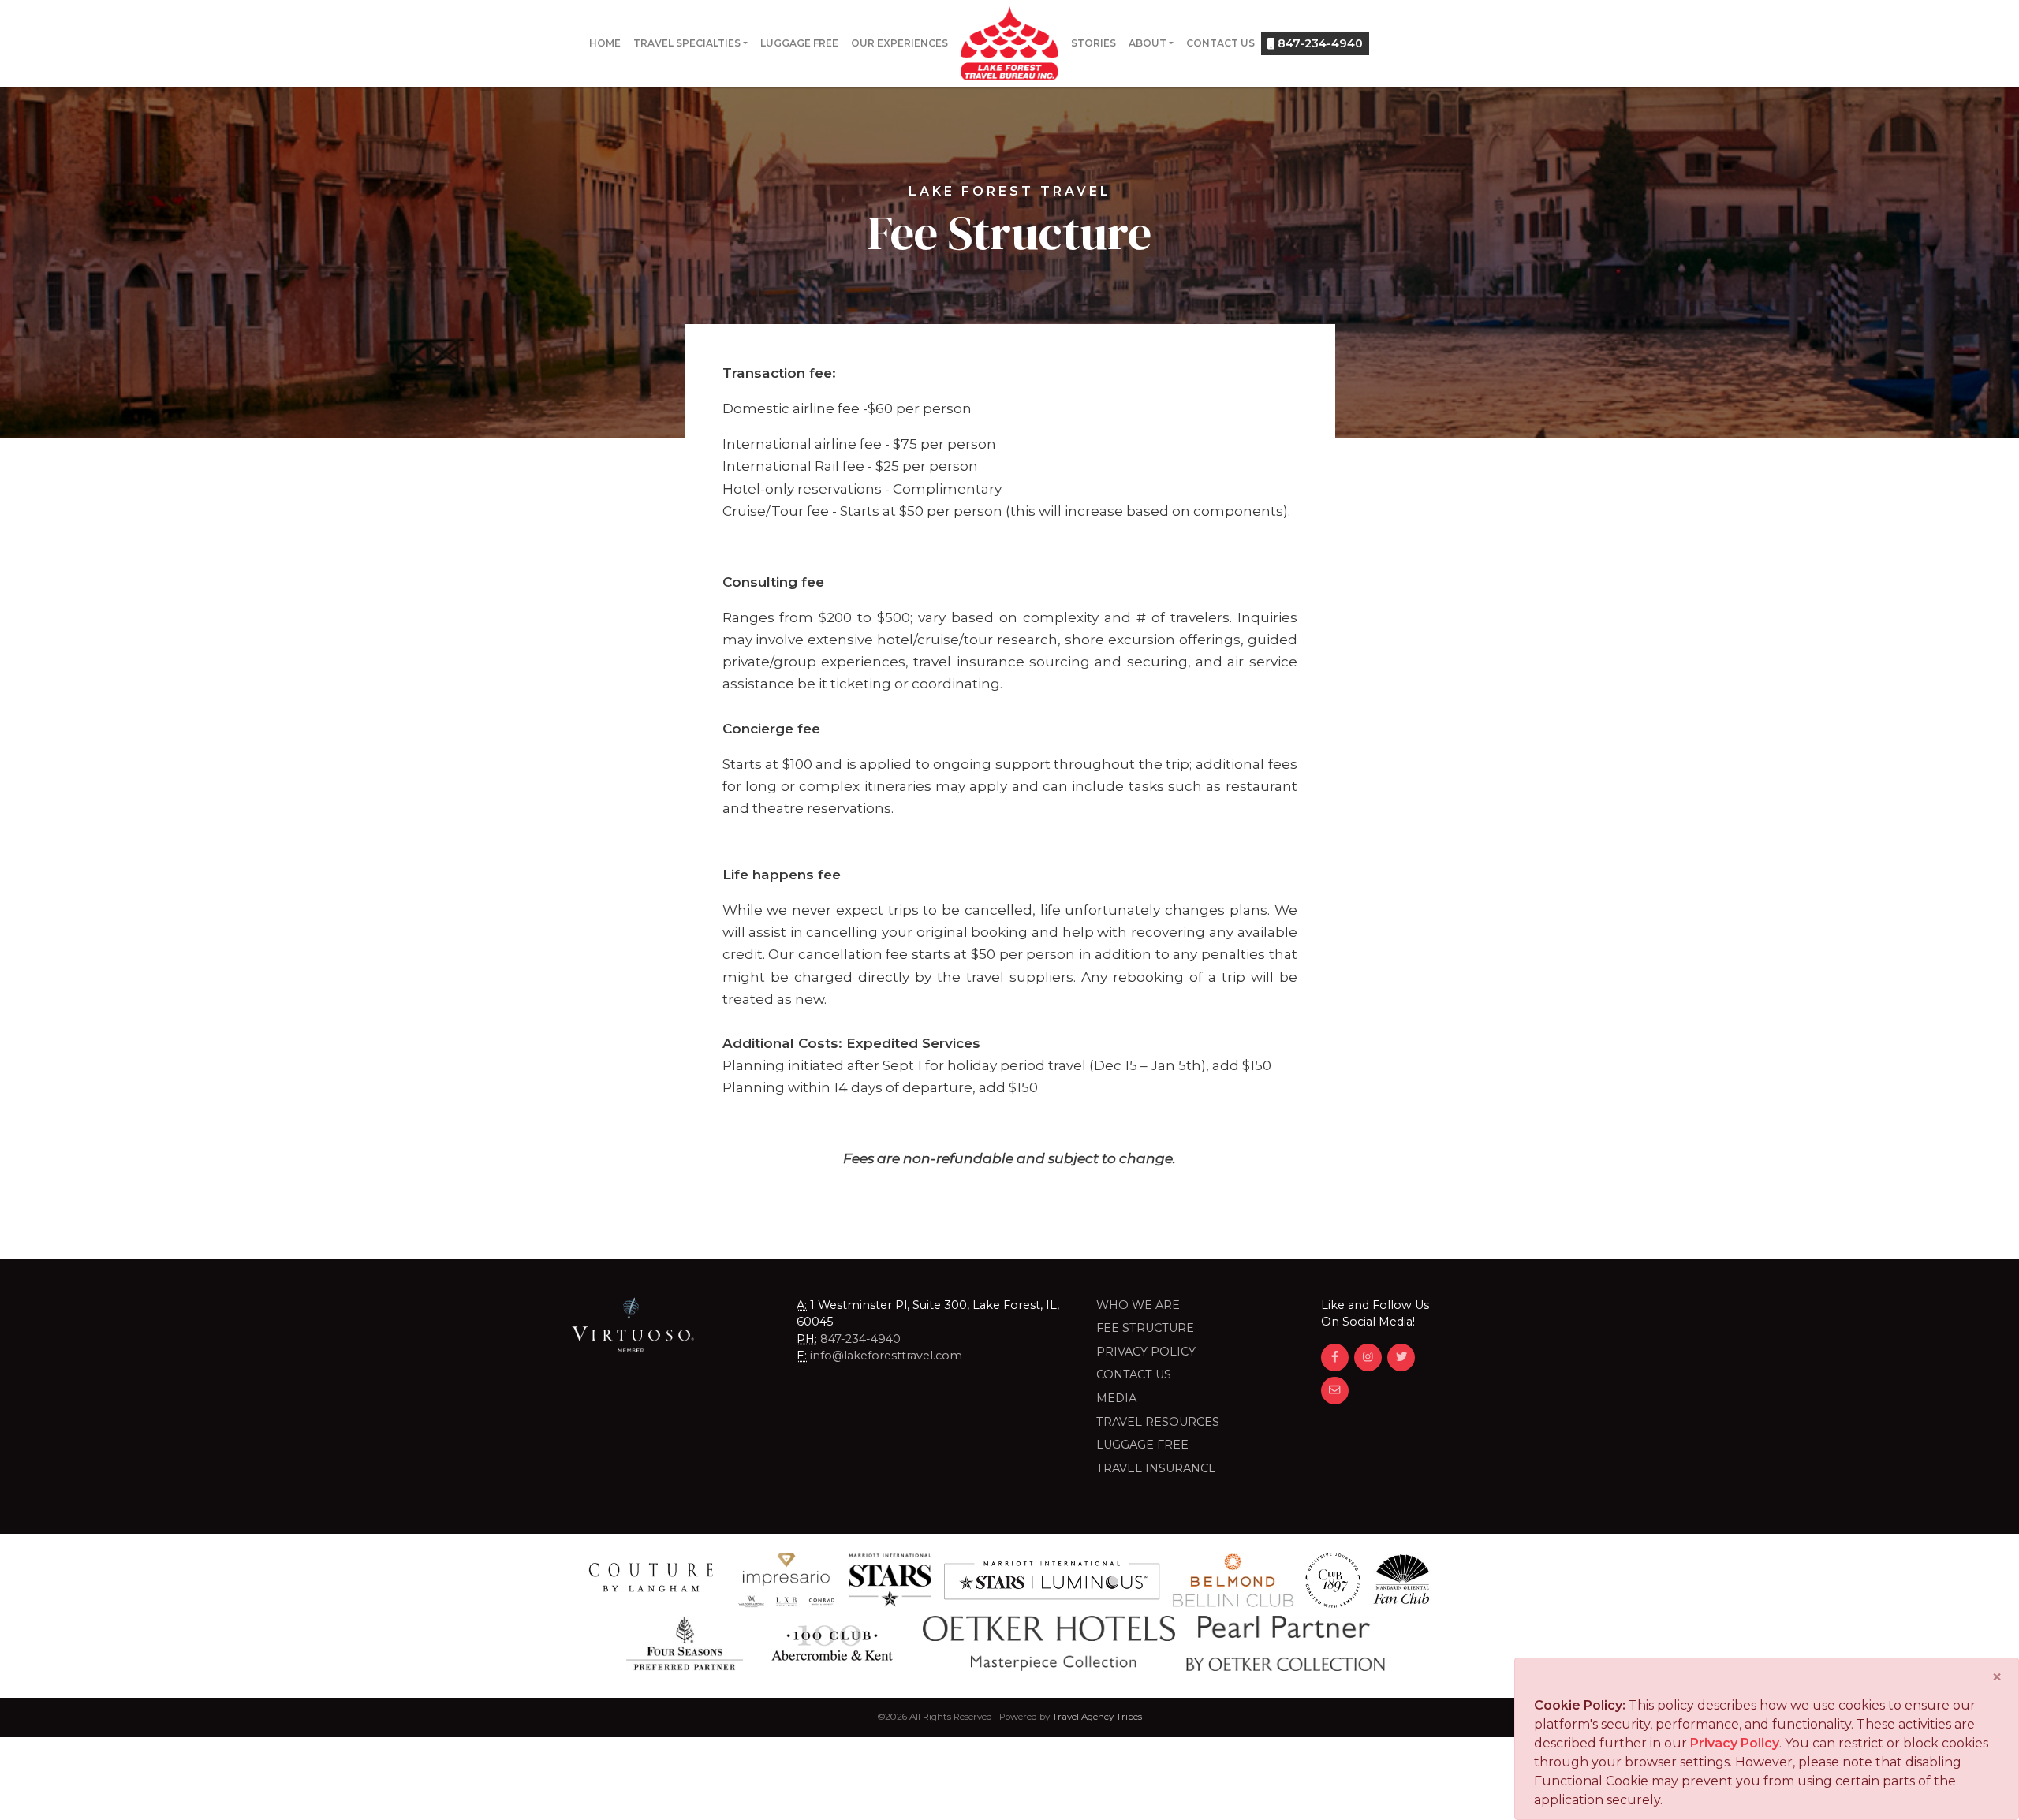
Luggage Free (799, 43)
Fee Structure (1145, 1328)
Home (605, 43)
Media (1116, 1398)
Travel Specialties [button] (687, 43)
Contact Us (1220, 43)
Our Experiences (899, 43)
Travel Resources (1158, 1422)
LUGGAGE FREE (1142, 1445)
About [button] (1148, 43)
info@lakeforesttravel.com (886, 1356)
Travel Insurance (1156, 1468)
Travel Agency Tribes (1097, 1717)
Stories (1093, 43)
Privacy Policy (1146, 1352)
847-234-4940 (1319, 43)
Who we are (1138, 1305)
